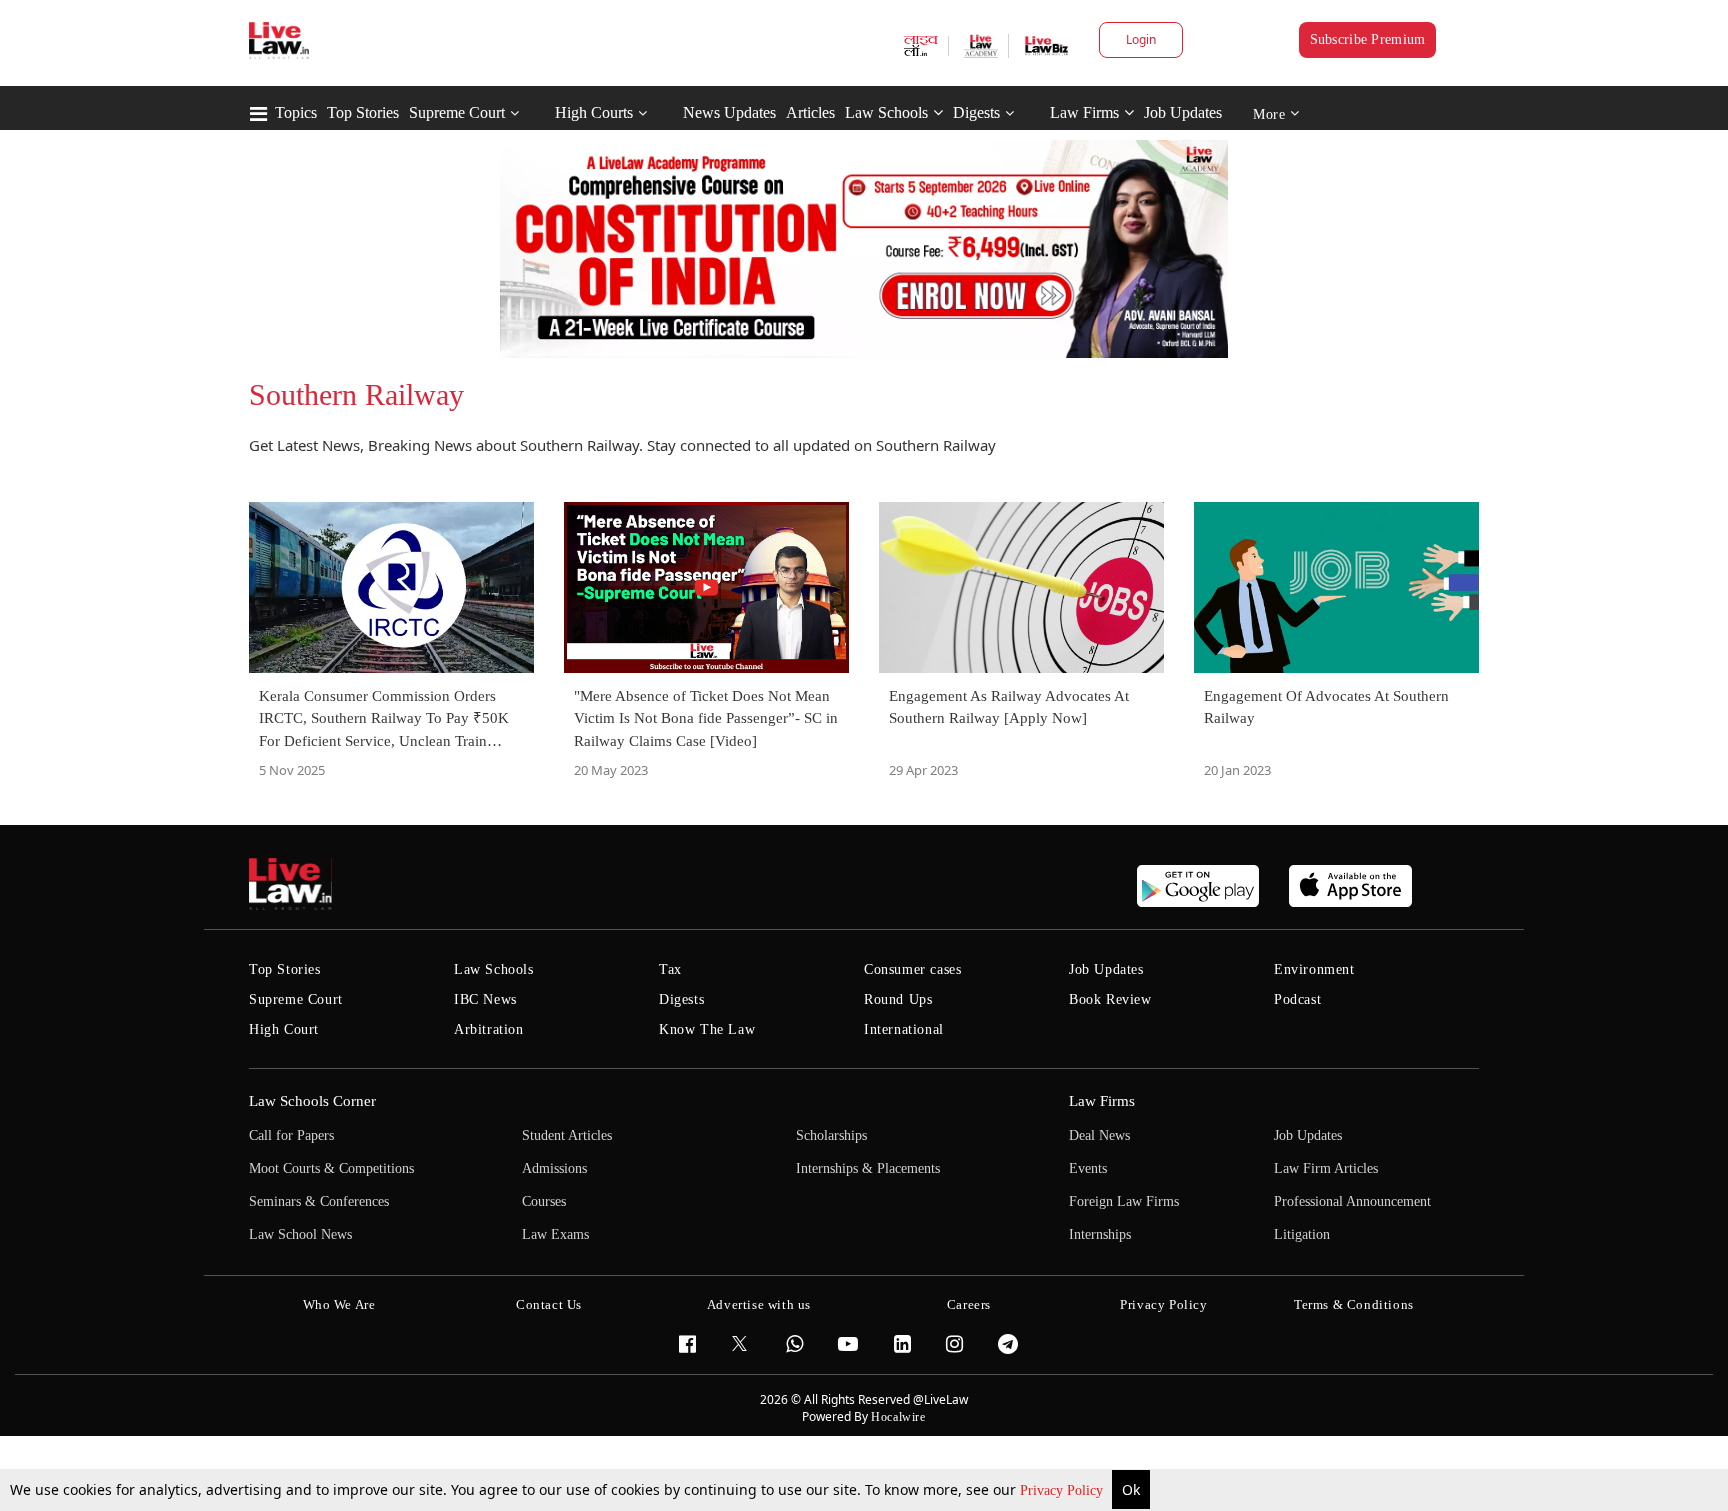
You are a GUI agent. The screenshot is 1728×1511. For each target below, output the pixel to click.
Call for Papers (291, 1135)
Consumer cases (912, 969)
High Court (284, 1029)
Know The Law (707, 1029)
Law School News (300, 1234)
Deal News (1099, 1135)
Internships (1100, 1234)
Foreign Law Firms (1124, 1201)
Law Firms (1084, 112)
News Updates (729, 112)
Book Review (1110, 999)
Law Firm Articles (1326, 1168)
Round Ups (898, 999)
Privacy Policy (1063, 1490)
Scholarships (831, 1135)
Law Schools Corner (312, 1101)
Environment (1314, 969)
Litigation (1302, 1234)
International (904, 1029)
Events (1088, 1168)
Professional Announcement (1352, 1201)
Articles (810, 112)
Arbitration (489, 1029)
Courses (544, 1201)
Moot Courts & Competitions (331, 1168)
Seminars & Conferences (319, 1201)
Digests (976, 112)
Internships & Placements (868, 1168)
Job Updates (1183, 112)
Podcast (1297, 999)
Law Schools (886, 112)
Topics (296, 112)
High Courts (594, 112)
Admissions (554, 1168)
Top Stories (363, 112)
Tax (670, 969)
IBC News (485, 999)
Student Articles (567, 1135)
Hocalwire (898, 1417)
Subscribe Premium (1368, 39)
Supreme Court (457, 112)
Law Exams (555, 1234)
